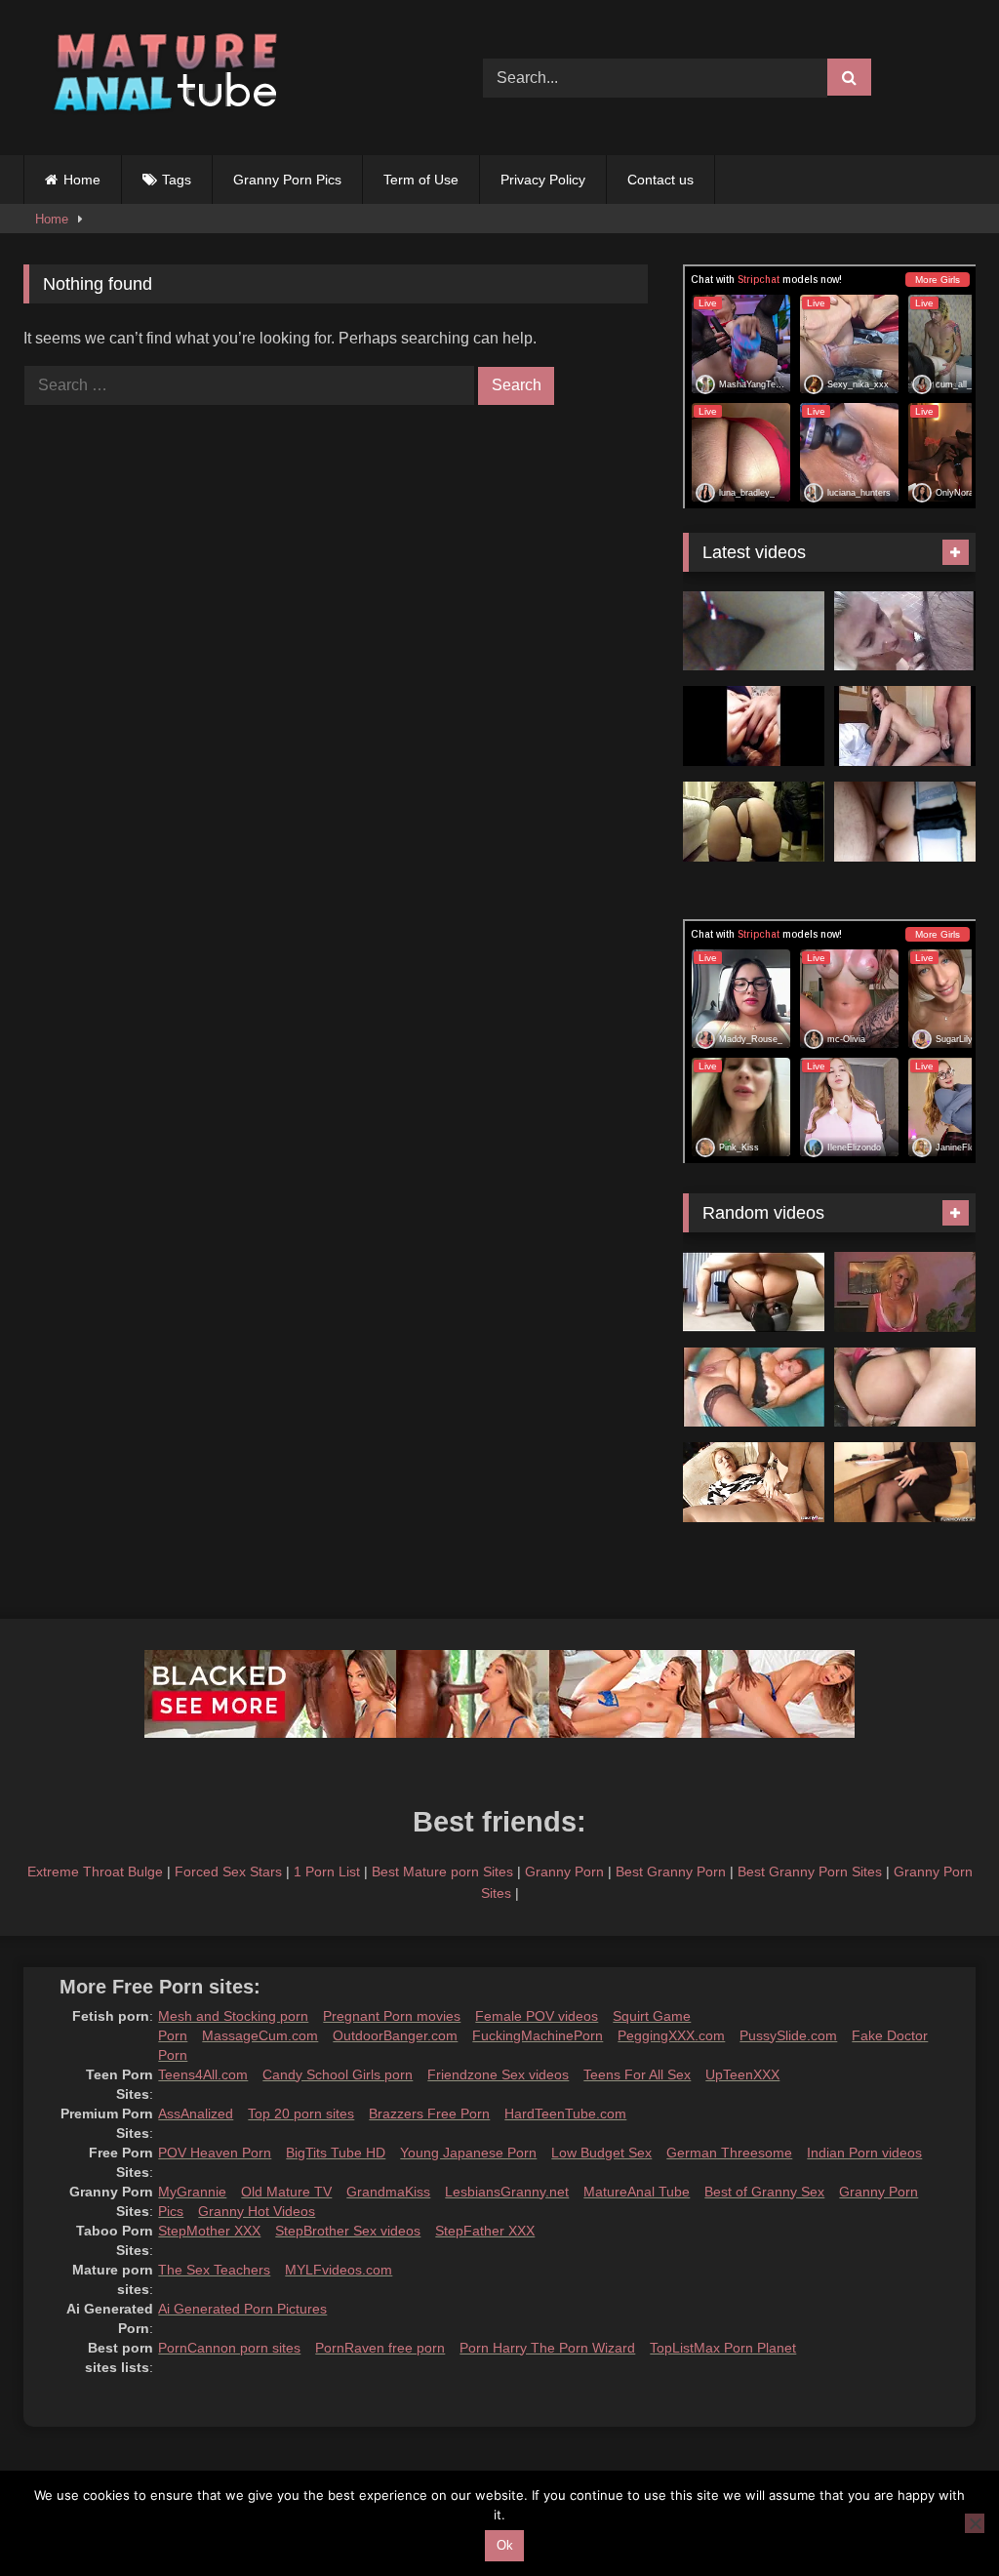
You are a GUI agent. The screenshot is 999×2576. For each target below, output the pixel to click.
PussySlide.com (788, 2035)
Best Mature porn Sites (442, 1872)
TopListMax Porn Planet (723, 2348)
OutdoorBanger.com (395, 2035)
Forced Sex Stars (228, 1872)
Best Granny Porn (671, 1872)
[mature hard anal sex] (905, 1388)
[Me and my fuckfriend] (754, 631)
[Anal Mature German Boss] (905, 1482)
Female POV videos (537, 2016)
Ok (505, 2545)
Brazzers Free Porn (429, 2113)
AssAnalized (196, 2113)
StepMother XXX (209, 2231)
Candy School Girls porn (338, 2074)
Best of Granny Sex (764, 2192)
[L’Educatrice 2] (905, 1292)
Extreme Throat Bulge (95, 1872)
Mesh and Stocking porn (233, 2016)
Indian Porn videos (864, 2153)
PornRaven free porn (380, 2348)
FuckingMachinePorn (538, 2035)
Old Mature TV (286, 2192)
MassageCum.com (260, 2035)
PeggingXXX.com (671, 2035)
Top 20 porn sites (301, 2113)
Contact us (660, 180)
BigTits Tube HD (336, 2153)
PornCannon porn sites (229, 2348)
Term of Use (421, 180)
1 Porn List (327, 1872)
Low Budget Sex (601, 2153)
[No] (975, 2523)
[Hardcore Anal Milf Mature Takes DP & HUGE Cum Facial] (905, 822)
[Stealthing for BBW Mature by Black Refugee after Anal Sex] (754, 1482)
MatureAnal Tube (637, 2192)
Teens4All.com (203, 2074)
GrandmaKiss (388, 2192)
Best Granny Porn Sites (810, 1872)
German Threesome (729, 2153)
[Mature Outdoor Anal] (905, 631)
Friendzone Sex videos (498, 2074)
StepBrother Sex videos (348, 2231)
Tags (177, 180)
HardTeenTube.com (565, 2113)
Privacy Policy (543, 180)
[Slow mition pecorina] (754, 822)
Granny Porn (564, 1872)
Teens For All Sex (637, 2074)
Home (82, 180)
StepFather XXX (485, 2231)
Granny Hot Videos (257, 2211)
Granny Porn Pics (287, 180)
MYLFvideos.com (339, 2270)
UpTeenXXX (742, 2074)
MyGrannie (192, 2192)
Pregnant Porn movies (392, 2016)
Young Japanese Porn (468, 2153)
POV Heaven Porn (215, 2153)
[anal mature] (754, 1292)
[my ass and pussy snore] (905, 726)
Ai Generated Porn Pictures (242, 2309)
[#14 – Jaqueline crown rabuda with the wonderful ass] (754, 726)
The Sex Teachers (214, 2270)
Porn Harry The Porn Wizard (547, 2348)
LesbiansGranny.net (507, 2192)
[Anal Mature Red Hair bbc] (754, 1388)
